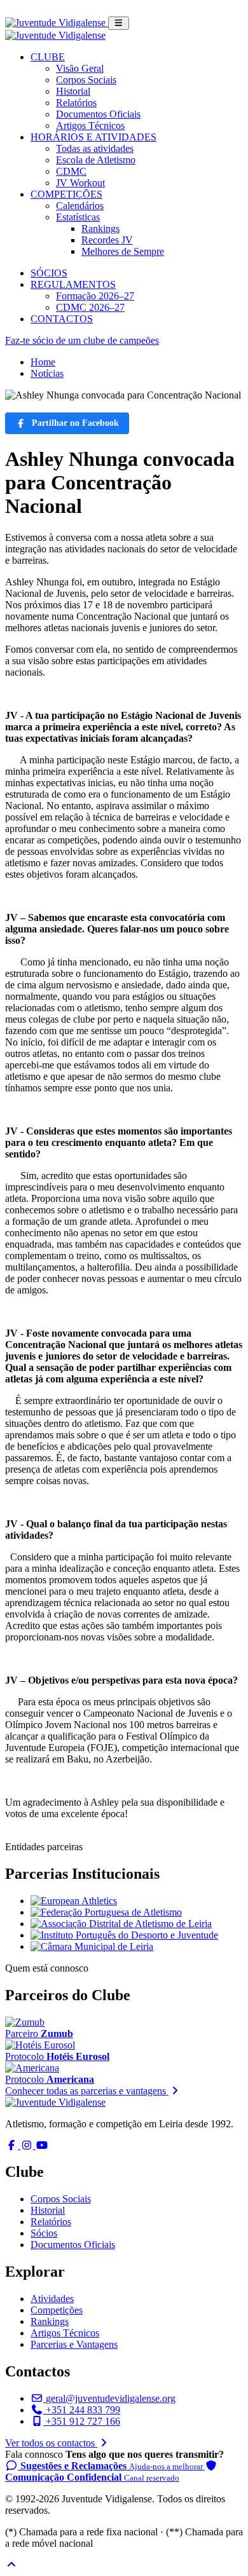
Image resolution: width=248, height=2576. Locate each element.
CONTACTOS (62, 319)
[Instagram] (28, 2145)
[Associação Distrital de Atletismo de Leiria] (121, 1924)
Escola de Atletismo (96, 160)
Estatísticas (78, 217)
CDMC (71, 171)
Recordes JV (107, 240)
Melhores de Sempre (123, 251)
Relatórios (76, 103)
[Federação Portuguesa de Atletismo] (106, 1912)
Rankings (100, 228)
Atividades (52, 2299)
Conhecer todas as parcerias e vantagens (87, 2091)
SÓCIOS (49, 273)
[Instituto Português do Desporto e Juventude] (124, 1935)
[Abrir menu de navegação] (119, 23)
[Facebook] (13, 2145)
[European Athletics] (74, 1901)
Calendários (80, 206)
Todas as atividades (95, 148)
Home (43, 362)
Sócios (44, 2233)
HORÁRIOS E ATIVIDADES (93, 137)
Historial (73, 91)
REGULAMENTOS (73, 284)
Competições (57, 2310)
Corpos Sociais (86, 80)
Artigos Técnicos (90, 126)
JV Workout (80, 183)
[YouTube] (42, 2145)
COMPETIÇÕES (66, 194)
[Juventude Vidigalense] (55, 2102)
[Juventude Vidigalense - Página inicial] (57, 23)
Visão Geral (80, 68)
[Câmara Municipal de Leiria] (92, 1946)
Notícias (47, 373)
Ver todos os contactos (51, 2443)
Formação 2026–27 (95, 296)
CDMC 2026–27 (90, 307)
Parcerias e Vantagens (74, 2344)
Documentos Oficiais (98, 114)
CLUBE (48, 57)
